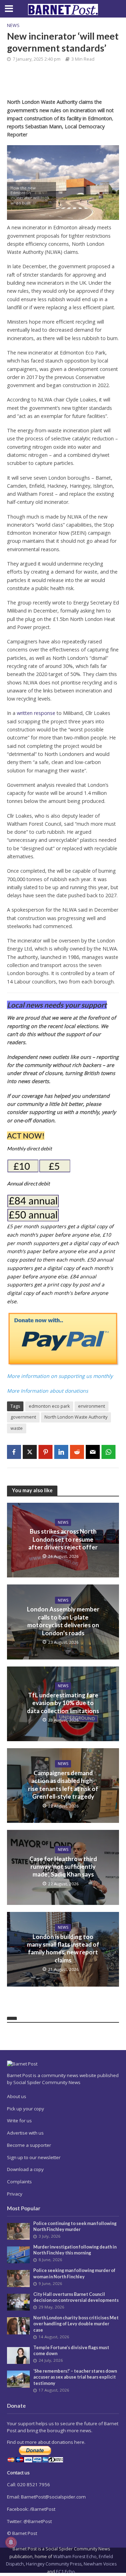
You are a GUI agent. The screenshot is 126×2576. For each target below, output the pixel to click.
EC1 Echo (65, 2572)
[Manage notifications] (11, 2542)
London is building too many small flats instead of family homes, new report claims (63, 1948)
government (23, 1417)
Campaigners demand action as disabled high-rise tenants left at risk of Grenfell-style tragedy (63, 1785)
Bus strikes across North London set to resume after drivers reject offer (63, 1539)
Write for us (19, 2121)
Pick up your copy (26, 2109)
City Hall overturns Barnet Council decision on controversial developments (76, 2297)
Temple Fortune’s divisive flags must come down (71, 2351)
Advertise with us (25, 2133)
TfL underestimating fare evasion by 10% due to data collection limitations (63, 1703)
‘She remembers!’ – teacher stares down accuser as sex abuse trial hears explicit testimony (75, 2377)
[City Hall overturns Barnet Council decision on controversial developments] (18, 2302)
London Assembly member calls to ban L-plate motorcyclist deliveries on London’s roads (63, 1621)
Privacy (15, 2194)
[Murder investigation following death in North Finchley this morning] (18, 2254)
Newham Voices (100, 2564)
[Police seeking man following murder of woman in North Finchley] (18, 2278)
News (13, 25)
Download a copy (25, 2169)
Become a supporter (29, 2145)
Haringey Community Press (54, 2564)
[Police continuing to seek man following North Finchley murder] (18, 2231)
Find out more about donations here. (46, 2442)
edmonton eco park (49, 1406)
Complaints (19, 2182)
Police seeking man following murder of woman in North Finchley (74, 2273)
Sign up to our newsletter (34, 2157)
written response (36, 713)
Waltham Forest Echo (75, 2557)
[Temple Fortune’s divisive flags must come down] (18, 2355)
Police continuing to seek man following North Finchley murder (75, 2226)
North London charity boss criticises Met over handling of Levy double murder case (76, 2324)
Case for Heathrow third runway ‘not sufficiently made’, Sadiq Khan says (63, 1867)
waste (17, 1428)
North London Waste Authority (76, 1417)
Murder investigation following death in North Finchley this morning (75, 2250)
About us (17, 2096)
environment (92, 1406)
